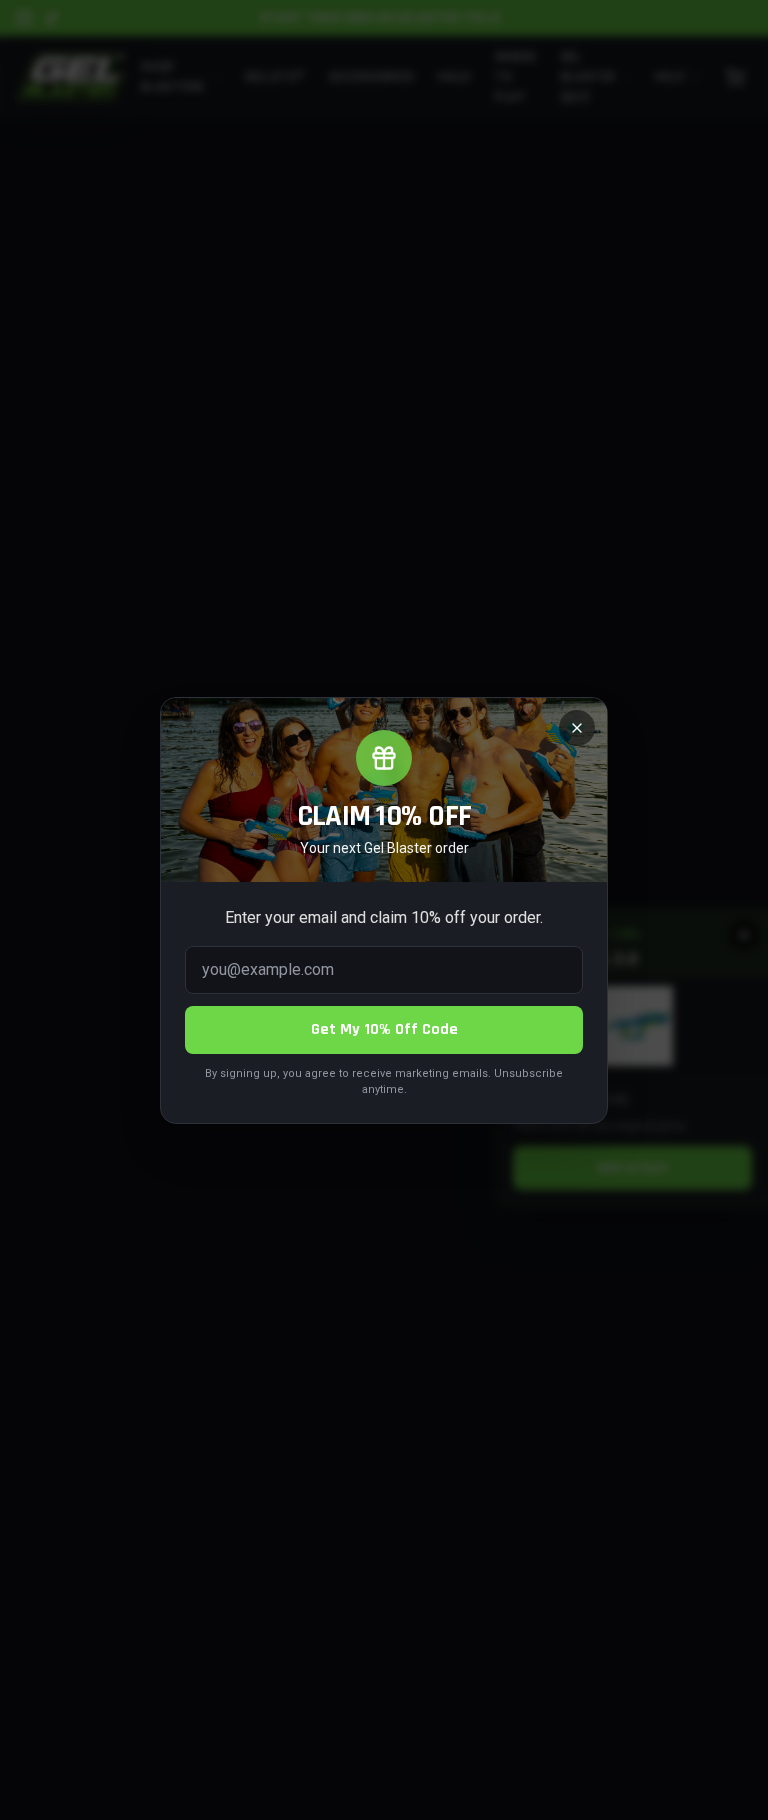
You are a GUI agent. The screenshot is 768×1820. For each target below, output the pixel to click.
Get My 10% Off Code (384, 1029)
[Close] (577, 728)
